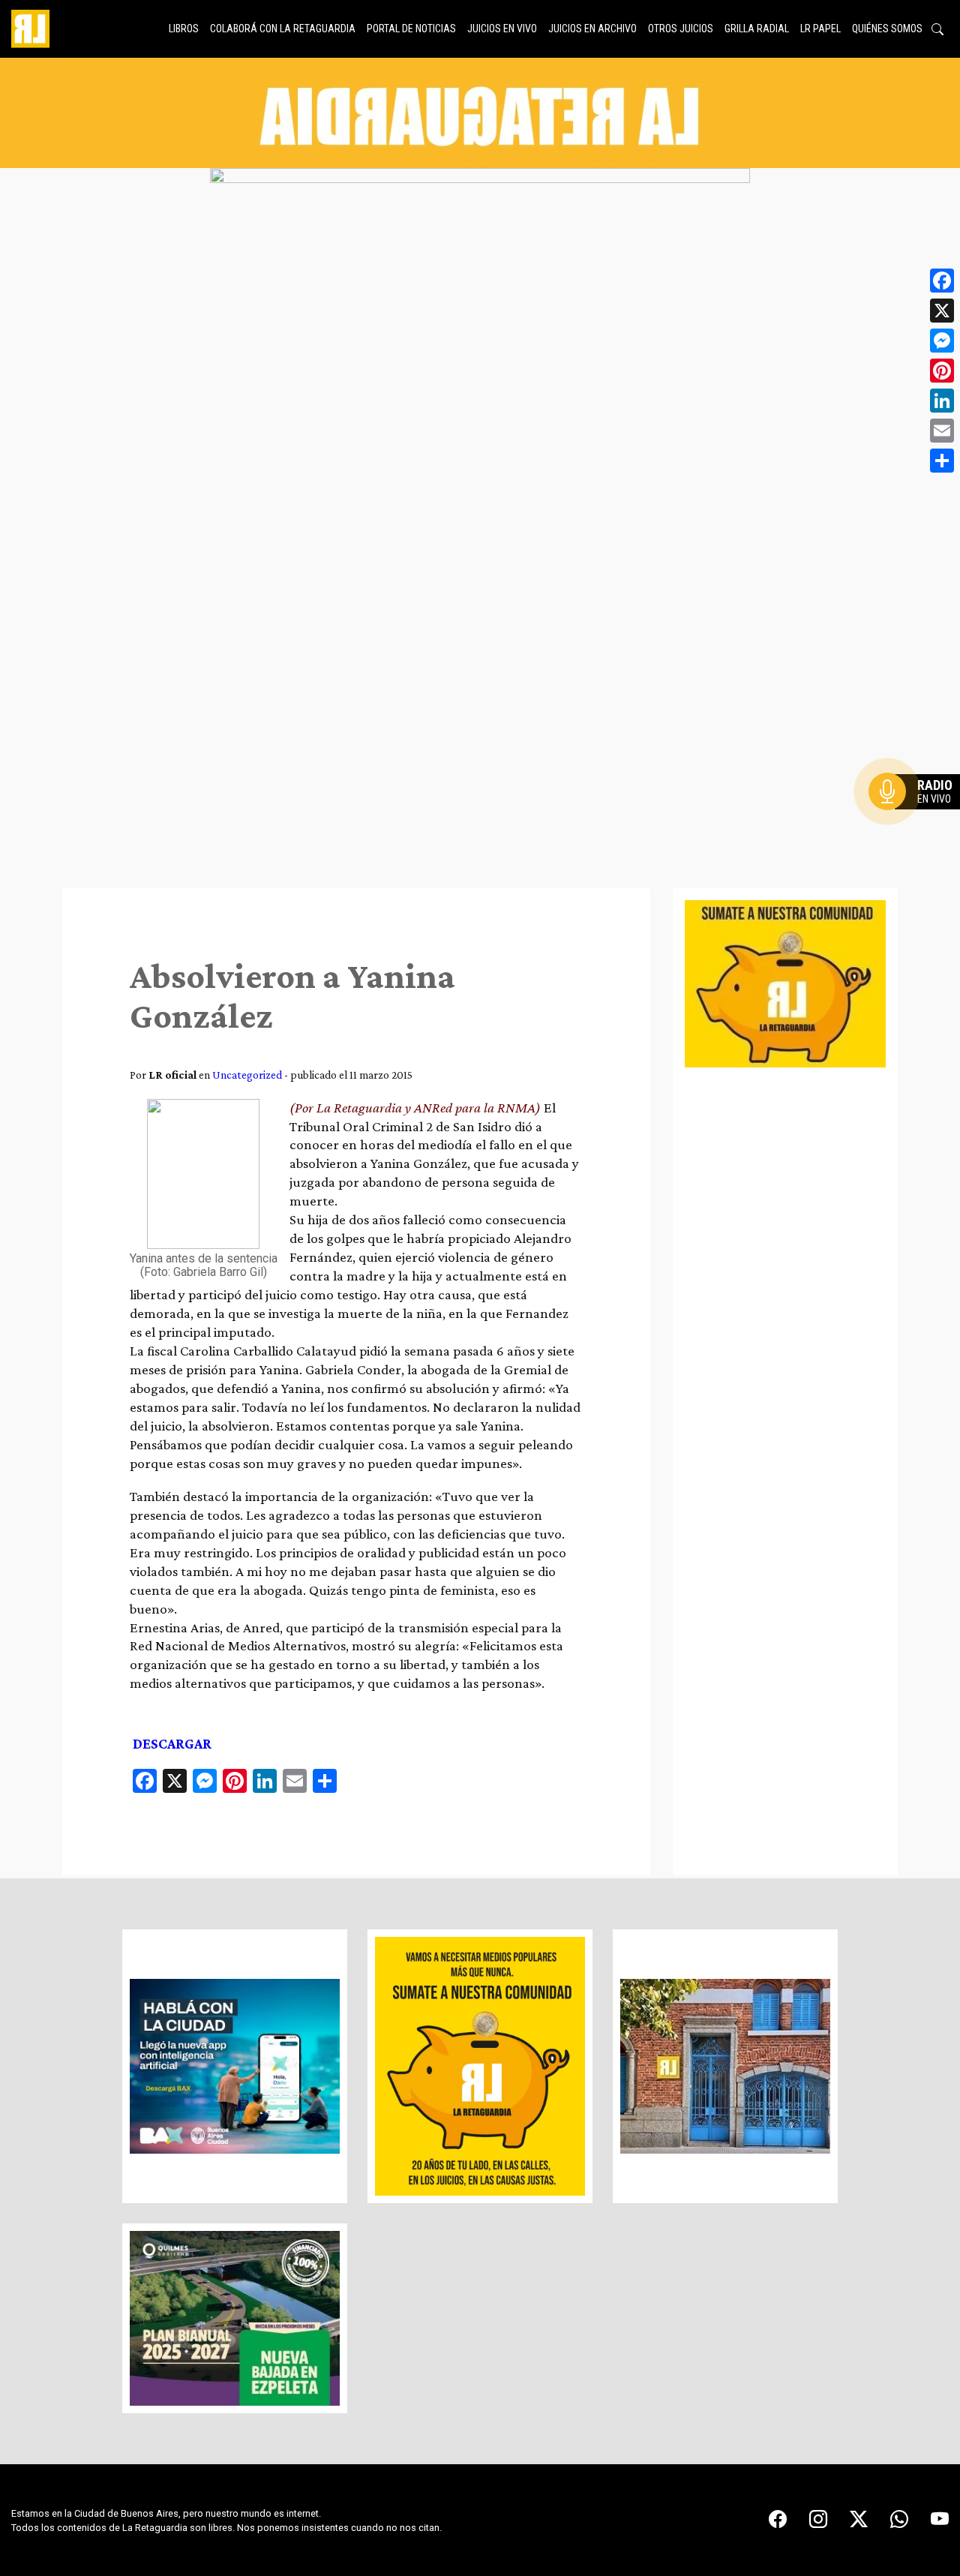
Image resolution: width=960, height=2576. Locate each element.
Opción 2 (918, 821)
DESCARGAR (172, 1744)
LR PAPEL (820, 29)
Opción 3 (918, 827)
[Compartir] (942, 461)
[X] (942, 311)
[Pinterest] (942, 371)
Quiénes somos (887, 29)
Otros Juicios (681, 29)
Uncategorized (247, 1075)
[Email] (942, 431)
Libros (184, 29)
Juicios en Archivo (592, 29)
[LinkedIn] (942, 401)
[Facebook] (942, 281)
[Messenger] (942, 341)
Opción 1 (918, 815)
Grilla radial (757, 29)
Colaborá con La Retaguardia (283, 29)
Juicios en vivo (502, 29)
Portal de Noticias (411, 29)
